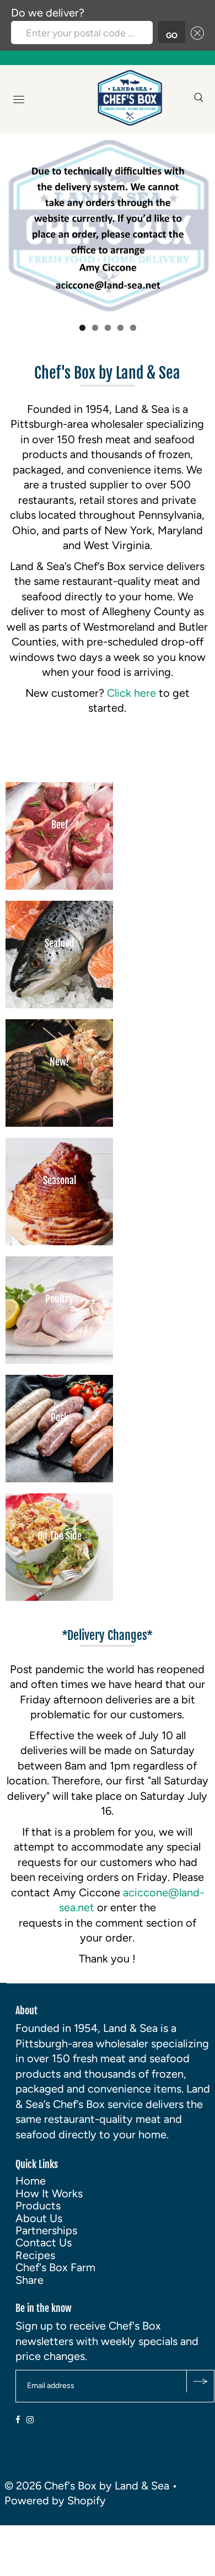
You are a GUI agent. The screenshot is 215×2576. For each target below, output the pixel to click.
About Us (39, 2218)
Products (38, 2206)
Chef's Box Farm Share (55, 2273)
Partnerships (46, 2230)
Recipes (35, 2255)
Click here (133, 693)
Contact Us (44, 2242)
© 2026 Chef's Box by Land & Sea (87, 2486)
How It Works (49, 2193)
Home (31, 2181)
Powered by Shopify (55, 2500)
